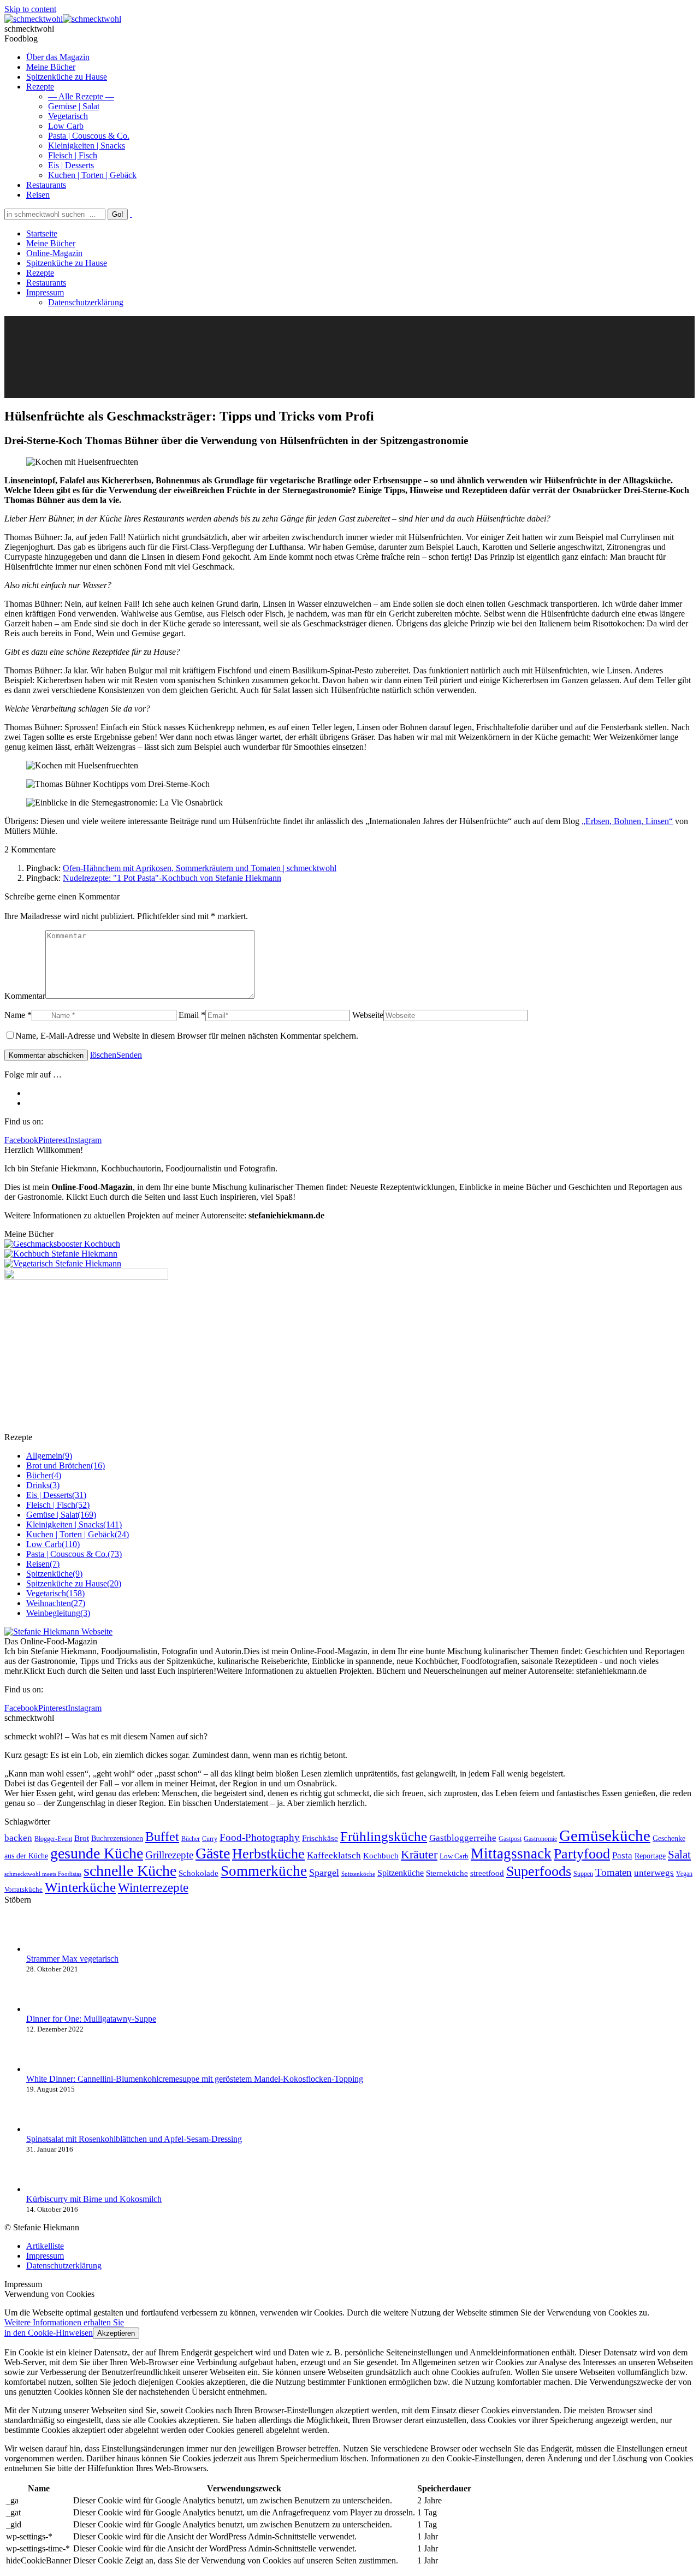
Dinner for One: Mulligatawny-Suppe (91, 2019)
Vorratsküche (23, 1889)
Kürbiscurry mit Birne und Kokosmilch (94, 2199)
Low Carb (454, 1856)
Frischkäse (320, 1838)
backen (18, 1838)
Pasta (622, 1855)
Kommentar (25, 996)
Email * (192, 1015)
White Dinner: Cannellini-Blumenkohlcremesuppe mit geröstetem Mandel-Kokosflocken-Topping (195, 2079)
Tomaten (614, 1872)
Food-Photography (260, 1837)
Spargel (324, 1873)
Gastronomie (540, 1839)
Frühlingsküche (384, 1836)
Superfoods (539, 1871)
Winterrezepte (153, 1887)
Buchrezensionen (117, 1838)
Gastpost (510, 1839)
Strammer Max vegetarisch (72, 1959)
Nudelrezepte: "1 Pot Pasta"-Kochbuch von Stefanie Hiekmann (172, 878)
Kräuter (419, 1854)
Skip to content (30, 9)
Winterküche (80, 1887)
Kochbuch (381, 1855)
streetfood (487, 1873)
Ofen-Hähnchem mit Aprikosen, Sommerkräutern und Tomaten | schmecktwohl (200, 868)
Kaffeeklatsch (334, 1855)
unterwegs (654, 1873)
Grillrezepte (169, 1855)
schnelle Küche (130, 1871)
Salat (679, 1855)
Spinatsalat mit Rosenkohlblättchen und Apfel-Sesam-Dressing (134, 2139)
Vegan (684, 1874)
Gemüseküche (605, 1835)
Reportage (650, 1856)
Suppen (583, 1874)
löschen (103, 1055)
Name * (18, 1015)
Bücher (191, 1839)
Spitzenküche (401, 1873)
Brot (82, 1838)
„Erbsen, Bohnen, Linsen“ (627, 821)
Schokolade (199, 1873)
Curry (210, 1839)
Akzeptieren (116, 2333)
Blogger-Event (53, 1839)
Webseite (368, 1015)
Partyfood (582, 1854)
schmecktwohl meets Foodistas (43, 1874)
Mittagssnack (511, 1853)
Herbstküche (268, 1854)
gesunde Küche (97, 1853)
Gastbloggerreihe (463, 1838)
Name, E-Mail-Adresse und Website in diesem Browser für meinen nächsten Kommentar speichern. (187, 1036)
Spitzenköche (358, 1874)
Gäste (213, 1853)
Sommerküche (264, 1871)
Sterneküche (447, 1873)
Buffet (162, 1837)
